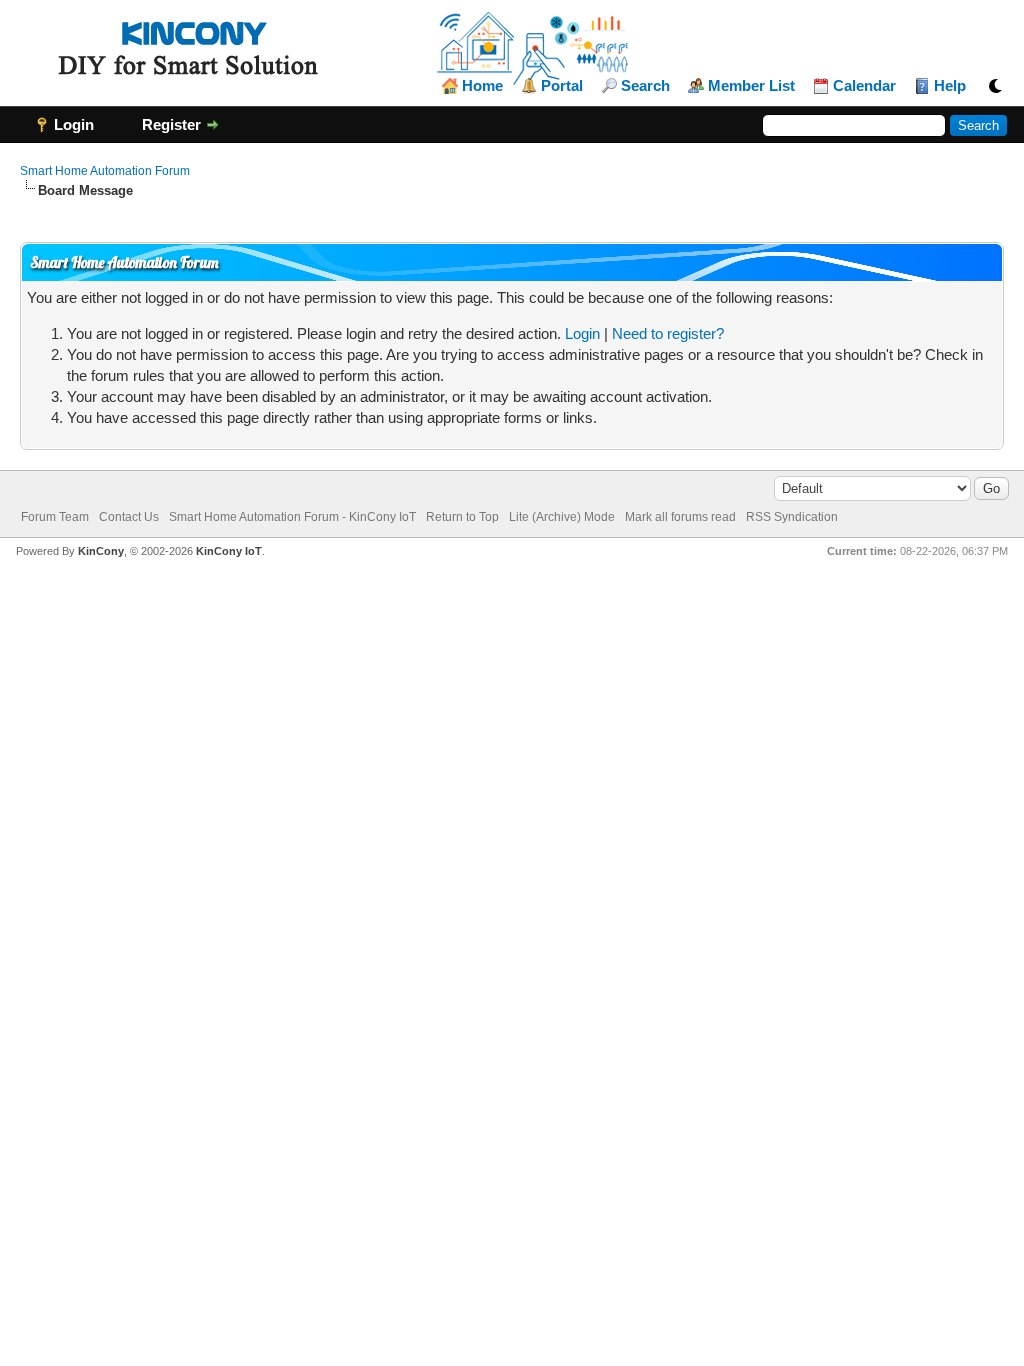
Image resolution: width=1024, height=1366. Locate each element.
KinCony (101, 551)
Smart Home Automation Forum (105, 171)
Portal (562, 86)
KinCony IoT (229, 551)
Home (482, 86)
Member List (751, 86)
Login (582, 333)
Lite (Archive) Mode (562, 517)
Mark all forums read (680, 517)
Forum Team (55, 517)
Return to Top (462, 517)
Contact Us (129, 517)
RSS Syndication (792, 517)
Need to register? (668, 333)
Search (645, 86)
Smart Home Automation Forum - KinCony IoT (292, 517)
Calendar (864, 86)
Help (950, 86)
